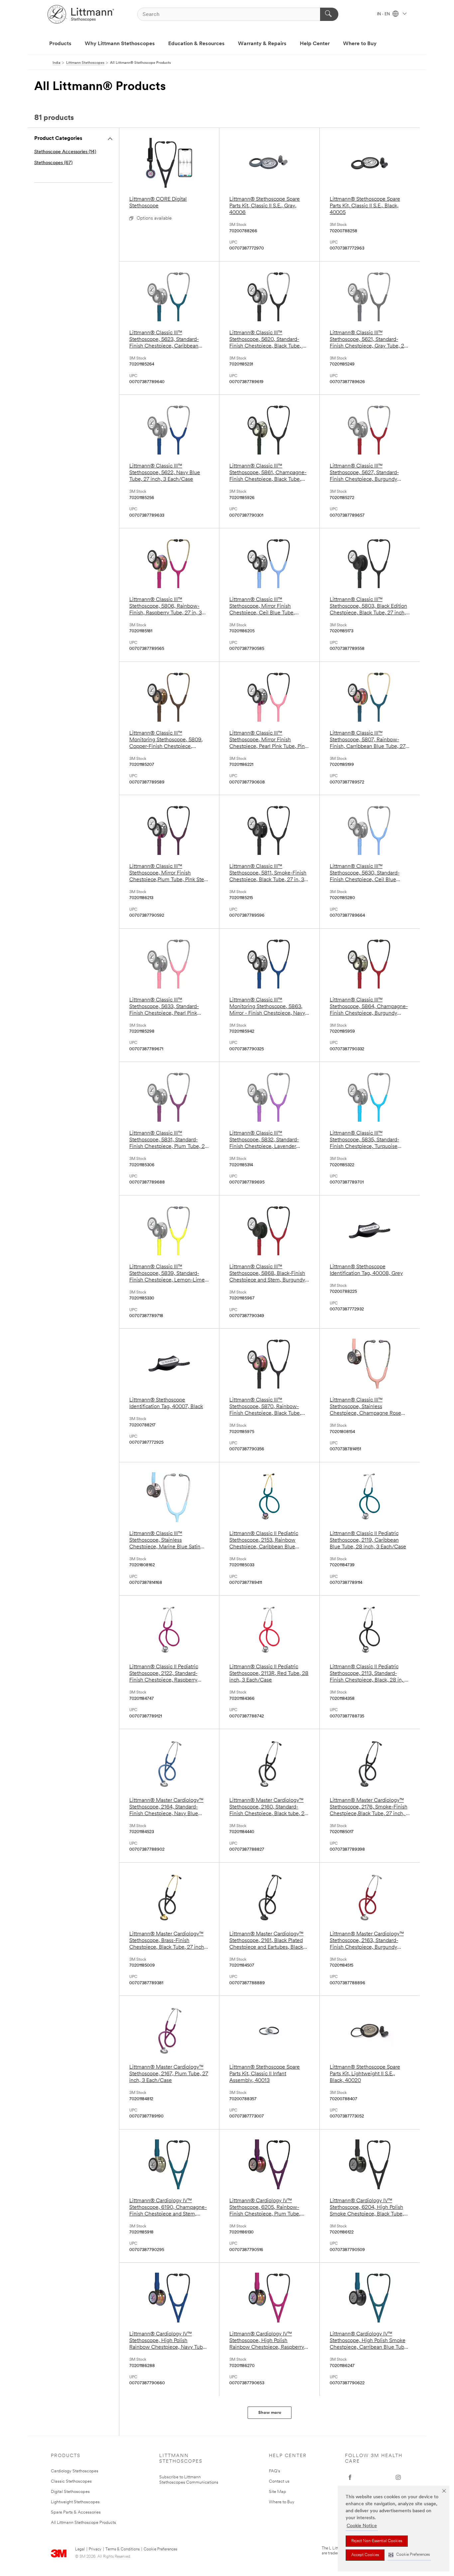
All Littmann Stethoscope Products (83, 2523)
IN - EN (384, 14)
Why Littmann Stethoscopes (120, 44)
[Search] (329, 14)
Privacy (95, 2549)
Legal (80, 2549)
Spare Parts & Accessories (76, 2512)
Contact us (279, 2481)
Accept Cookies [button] (365, 2555)
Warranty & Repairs (262, 44)
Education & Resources (196, 44)
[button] (409, 2555)
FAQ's (275, 2471)
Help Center (315, 44)
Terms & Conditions (122, 2549)
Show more (270, 2413)
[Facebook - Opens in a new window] (350, 2477)
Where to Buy (360, 44)
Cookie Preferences (160, 2549)
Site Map (278, 2492)
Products (60, 44)
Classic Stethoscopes (71, 2481)
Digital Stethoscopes (70, 2492)
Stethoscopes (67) (53, 163)
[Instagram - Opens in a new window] (398, 2477)
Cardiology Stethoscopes (75, 2471)
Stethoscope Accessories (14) (65, 152)
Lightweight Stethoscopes (75, 2502)
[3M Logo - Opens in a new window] (81, 14)
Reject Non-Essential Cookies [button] (377, 2541)
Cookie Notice (362, 2526)
